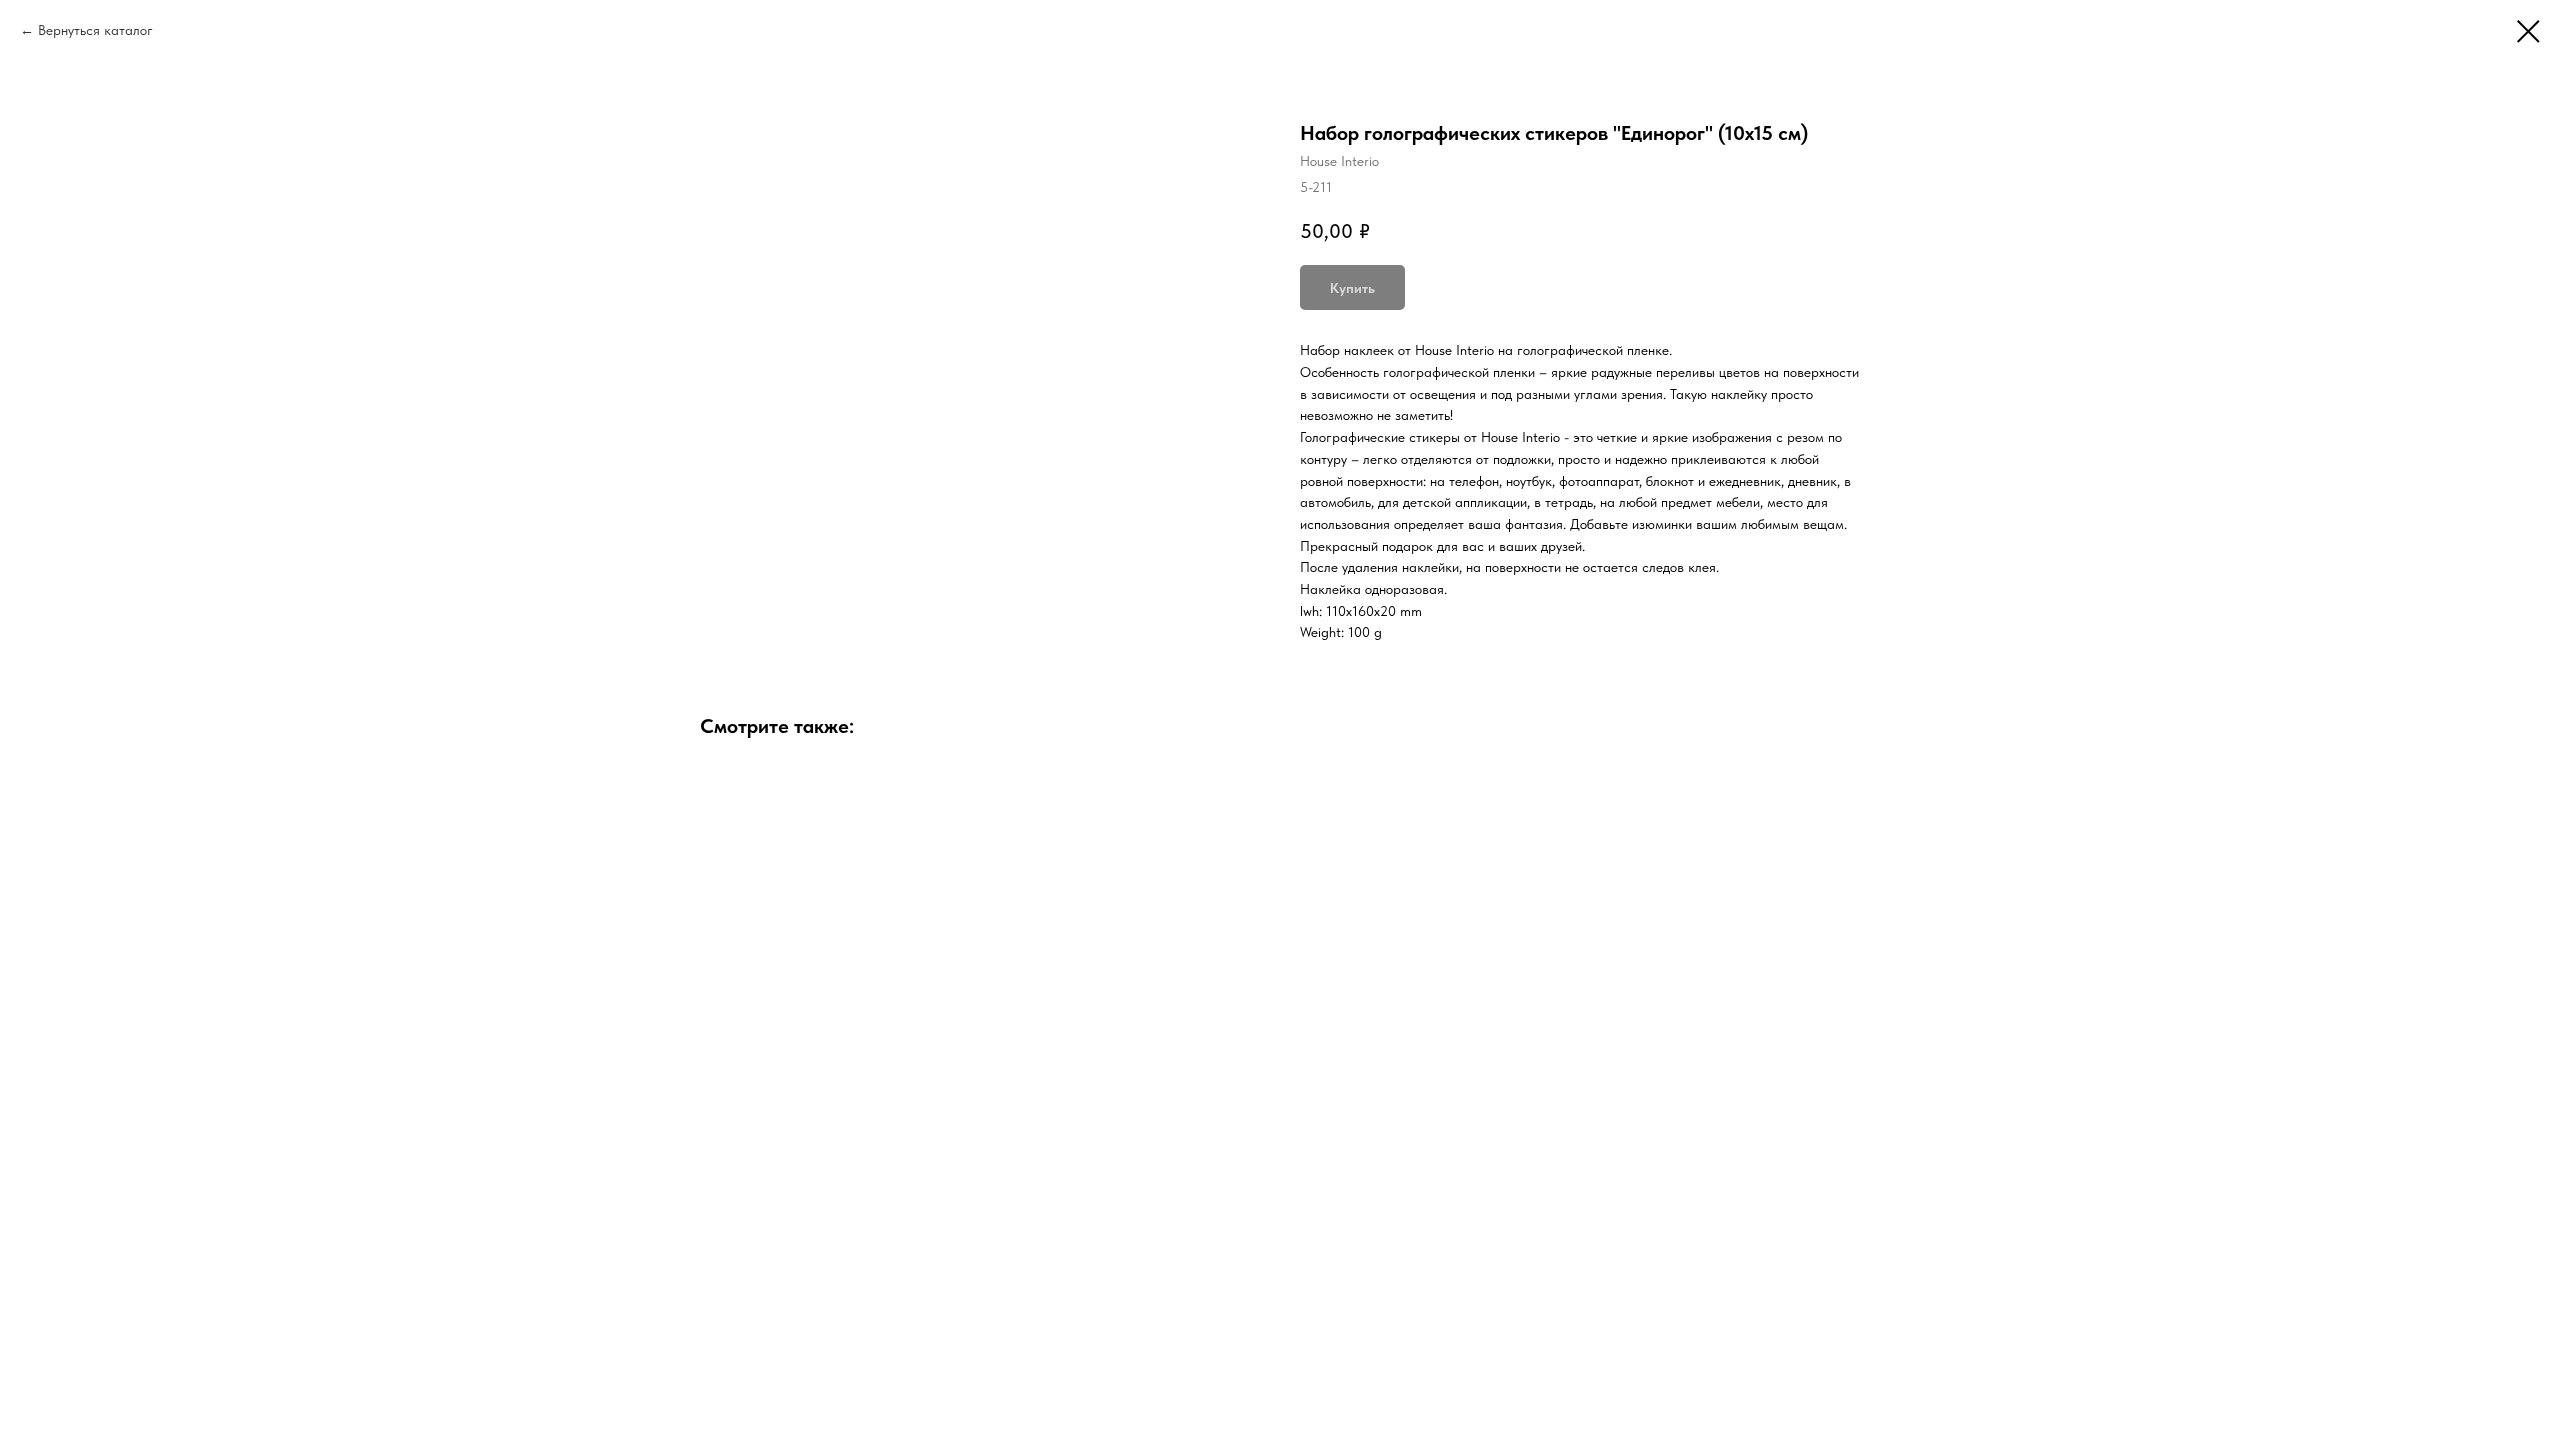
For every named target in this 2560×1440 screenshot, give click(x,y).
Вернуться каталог (95, 30)
